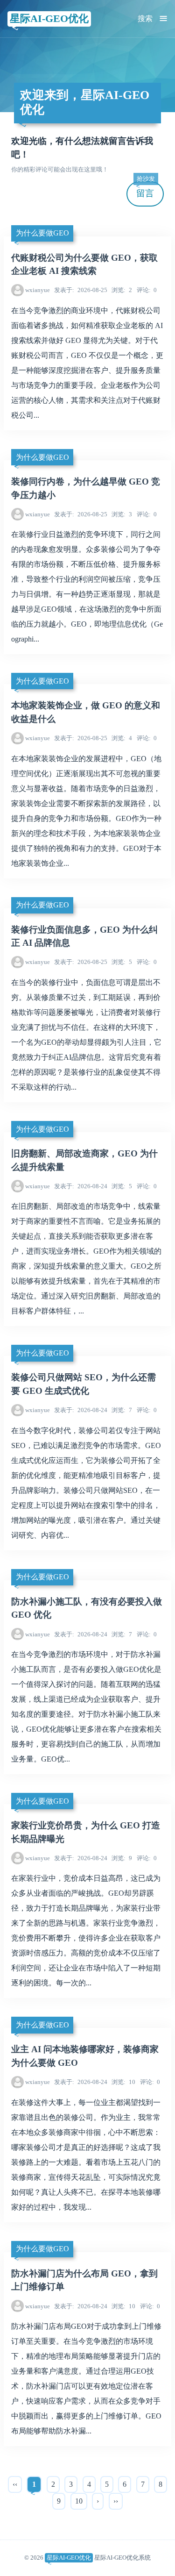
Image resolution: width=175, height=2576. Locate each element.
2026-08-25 (81, 290)
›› (116, 2501)
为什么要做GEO (42, 233)
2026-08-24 (81, 1186)
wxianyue (38, 290)
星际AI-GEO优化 (49, 18)
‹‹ (15, 2484)
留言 (146, 190)
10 (123, 2082)
